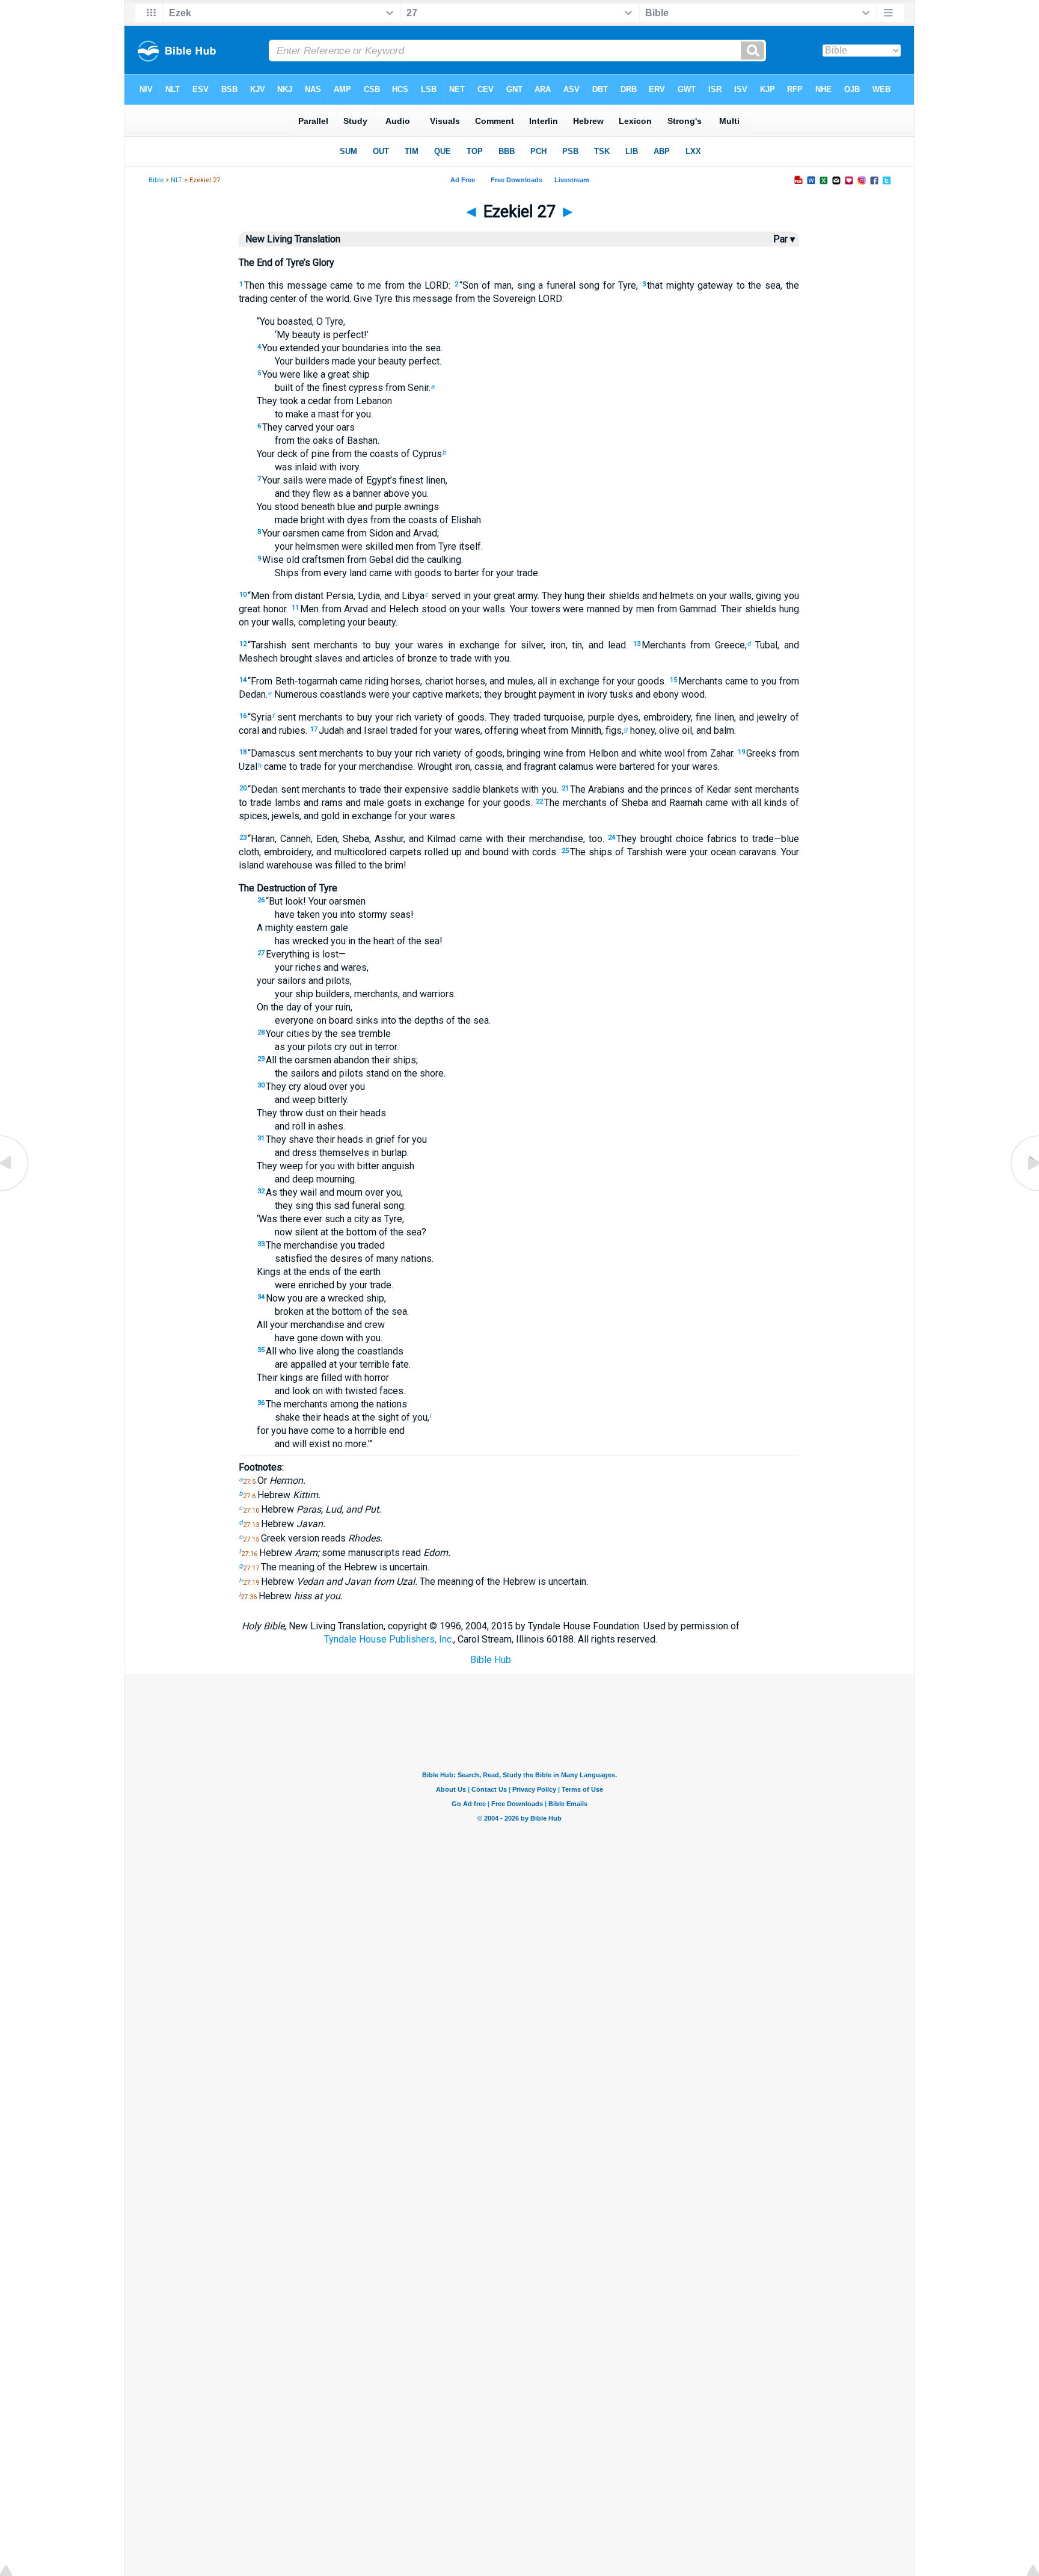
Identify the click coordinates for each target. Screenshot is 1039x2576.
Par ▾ (784, 239)
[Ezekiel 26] (15, 1191)
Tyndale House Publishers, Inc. (389, 1639)
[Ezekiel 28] (1024, 1191)
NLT (176, 180)
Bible (156, 180)
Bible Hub (491, 1660)
